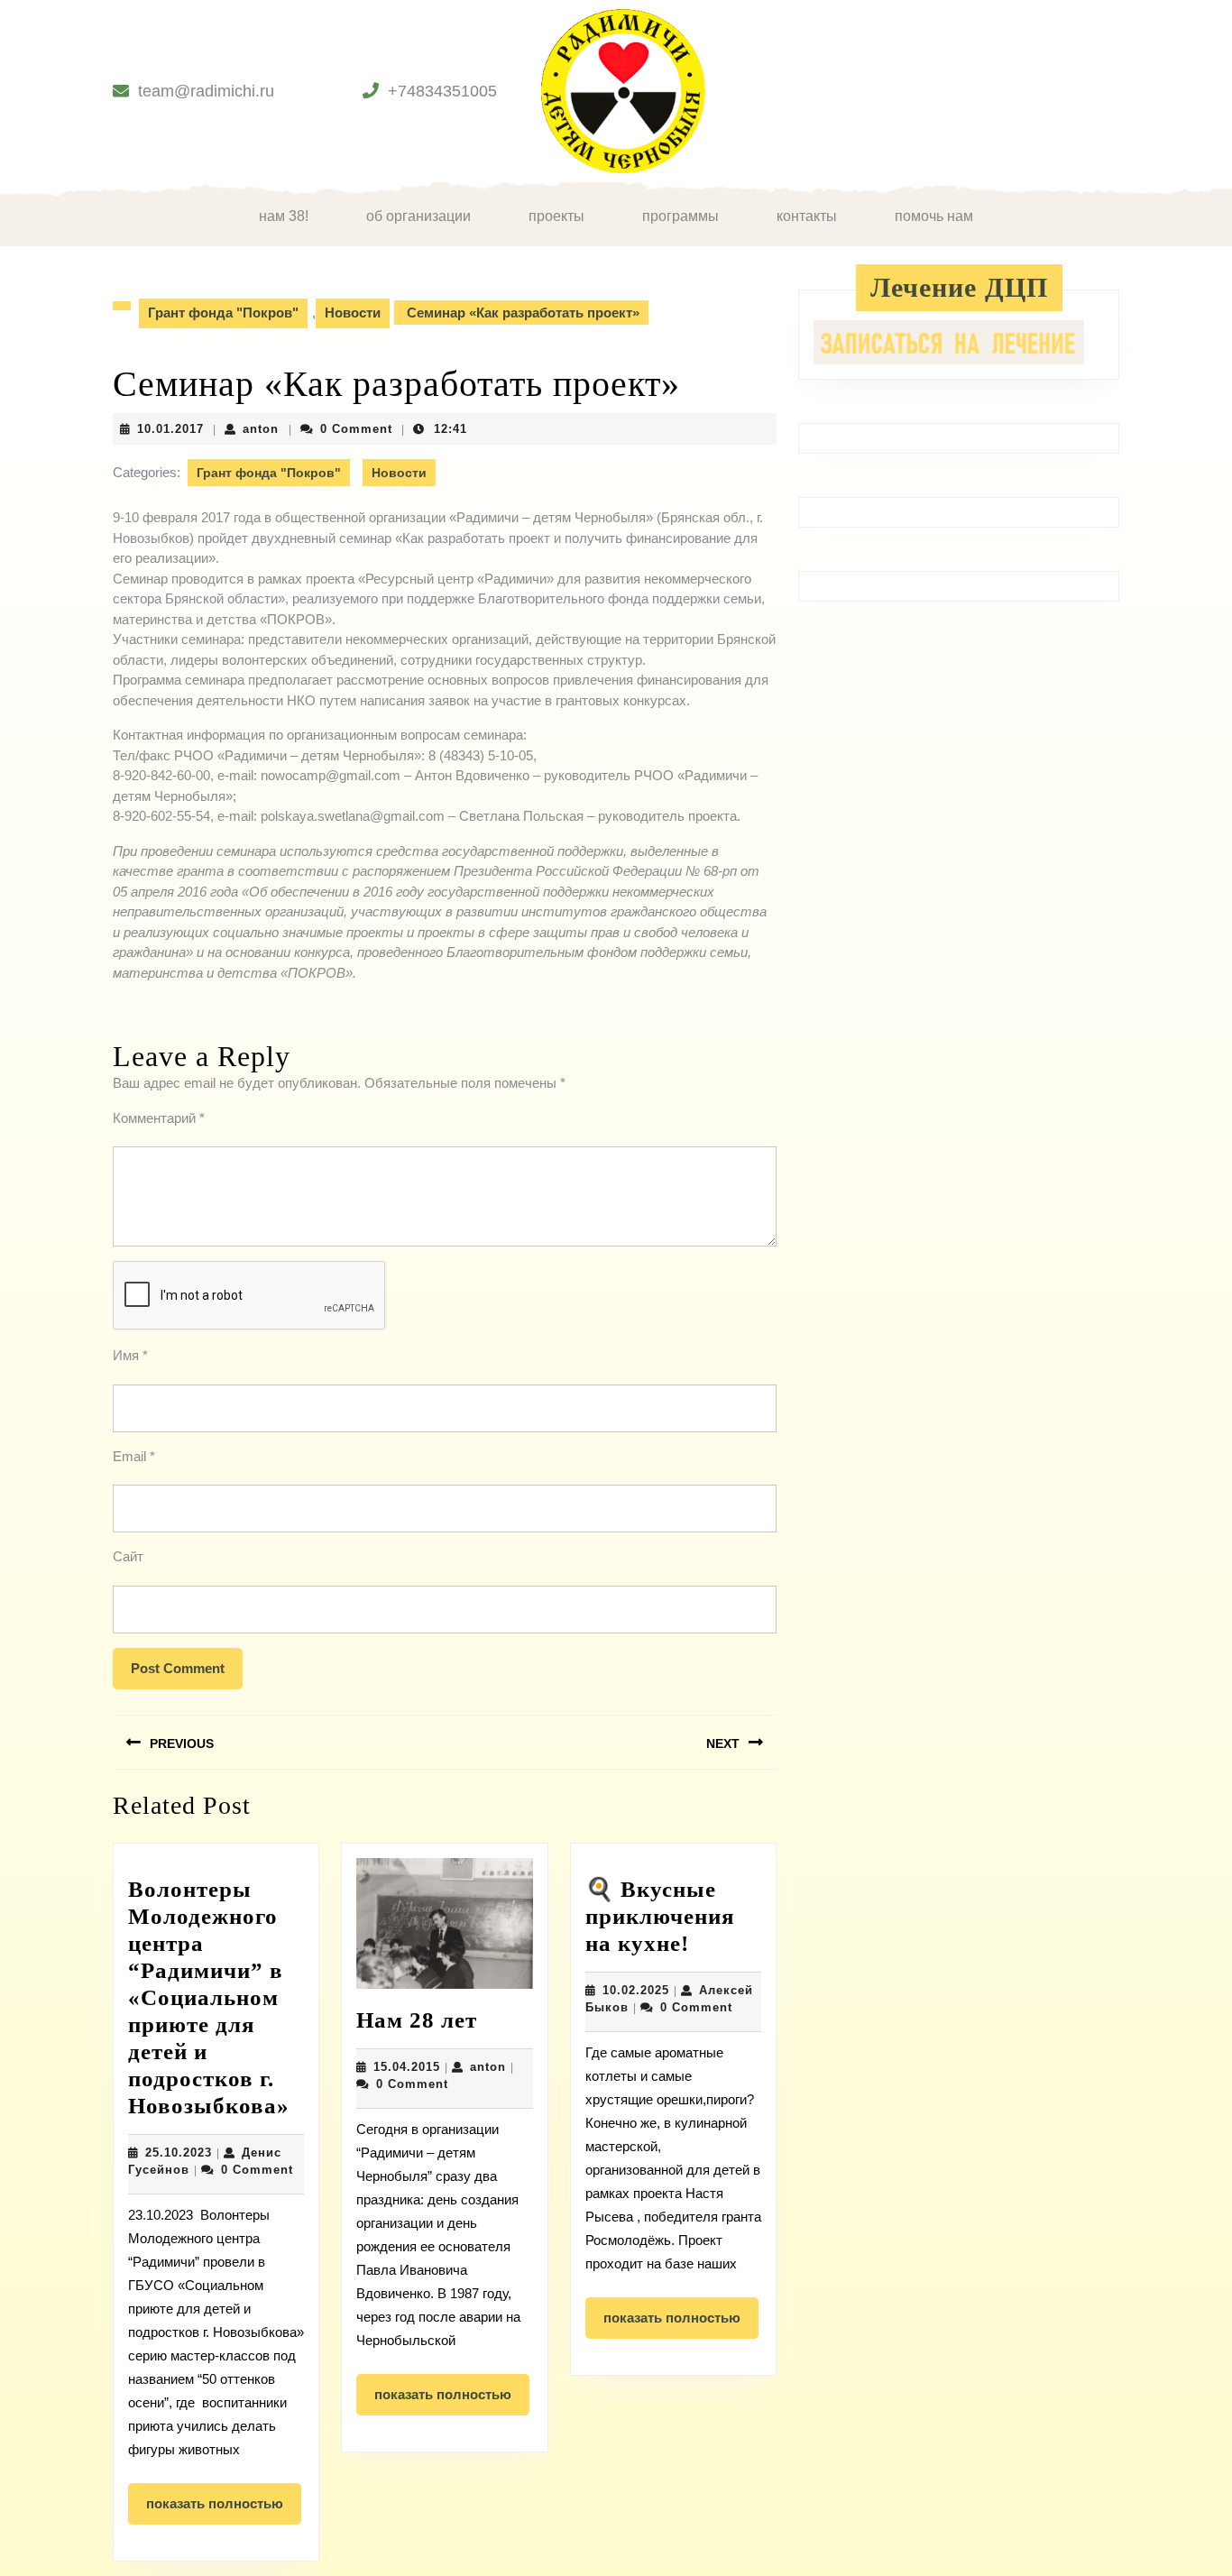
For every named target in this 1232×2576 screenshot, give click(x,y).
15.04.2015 (407, 2067)
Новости (353, 313)
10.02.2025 (636, 1990)
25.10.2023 (179, 2153)
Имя (130, 1355)
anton (261, 429)
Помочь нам (934, 216)
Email (134, 1456)
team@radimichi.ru (206, 91)
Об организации (418, 216)
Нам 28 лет (417, 2020)
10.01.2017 (170, 429)
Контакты (807, 216)
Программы (680, 216)
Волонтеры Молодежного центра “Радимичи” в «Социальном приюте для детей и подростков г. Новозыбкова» (209, 1997)
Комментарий (159, 1118)
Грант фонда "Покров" (223, 313)
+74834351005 (442, 91)
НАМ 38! (284, 216)
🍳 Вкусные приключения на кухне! (660, 1916)
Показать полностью (224, 2510)
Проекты (556, 216)
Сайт (128, 1556)
